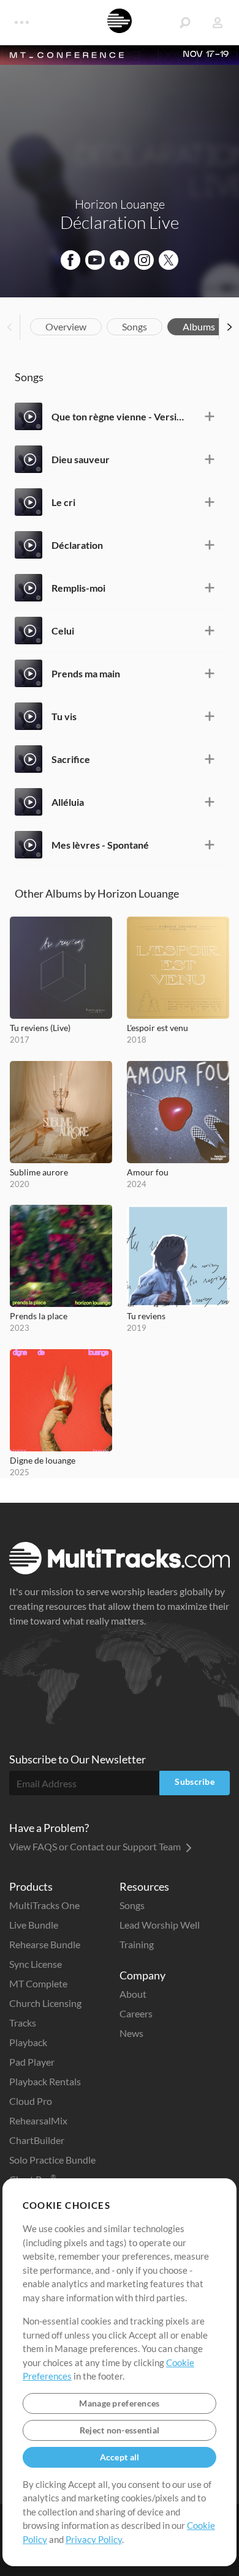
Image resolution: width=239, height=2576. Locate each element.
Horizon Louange (120, 204)
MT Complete (38, 1983)
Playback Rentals (45, 2081)
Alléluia (68, 802)
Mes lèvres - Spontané (100, 845)
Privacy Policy (94, 2539)
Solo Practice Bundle (52, 2160)
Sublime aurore (39, 1172)
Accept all (120, 2457)
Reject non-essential (120, 2430)
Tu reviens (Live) (40, 1028)
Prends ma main (86, 673)
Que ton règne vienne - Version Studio (120, 416)
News (131, 2033)
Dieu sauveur (81, 459)
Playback (28, 2042)
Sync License (36, 1964)
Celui (63, 631)
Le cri (63, 502)
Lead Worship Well (160, 1925)
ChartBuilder (37, 2140)
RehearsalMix (38, 2120)
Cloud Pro (31, 2101)
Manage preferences (119, 2403)
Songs (135, 326)
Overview (66, 326)
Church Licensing (45, 2003)
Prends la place (39, 1316)
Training (137, 1944)
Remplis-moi (78, 588)
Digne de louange (43, 1460)
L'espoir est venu (157, 1028)
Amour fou (148, 1172)
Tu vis (64, 716)
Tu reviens (146, 1316)
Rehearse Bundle (45, 1944)
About (133, 1994)
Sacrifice (71, 759)
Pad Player (32, 2062)
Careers (136, 2013)
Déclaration (77, 545)
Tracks (23, 2023)
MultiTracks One (44, 1905)
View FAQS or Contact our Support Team (96, 1846)
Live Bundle (34, 1925)
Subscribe (195, 1781)
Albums (199, 326)
